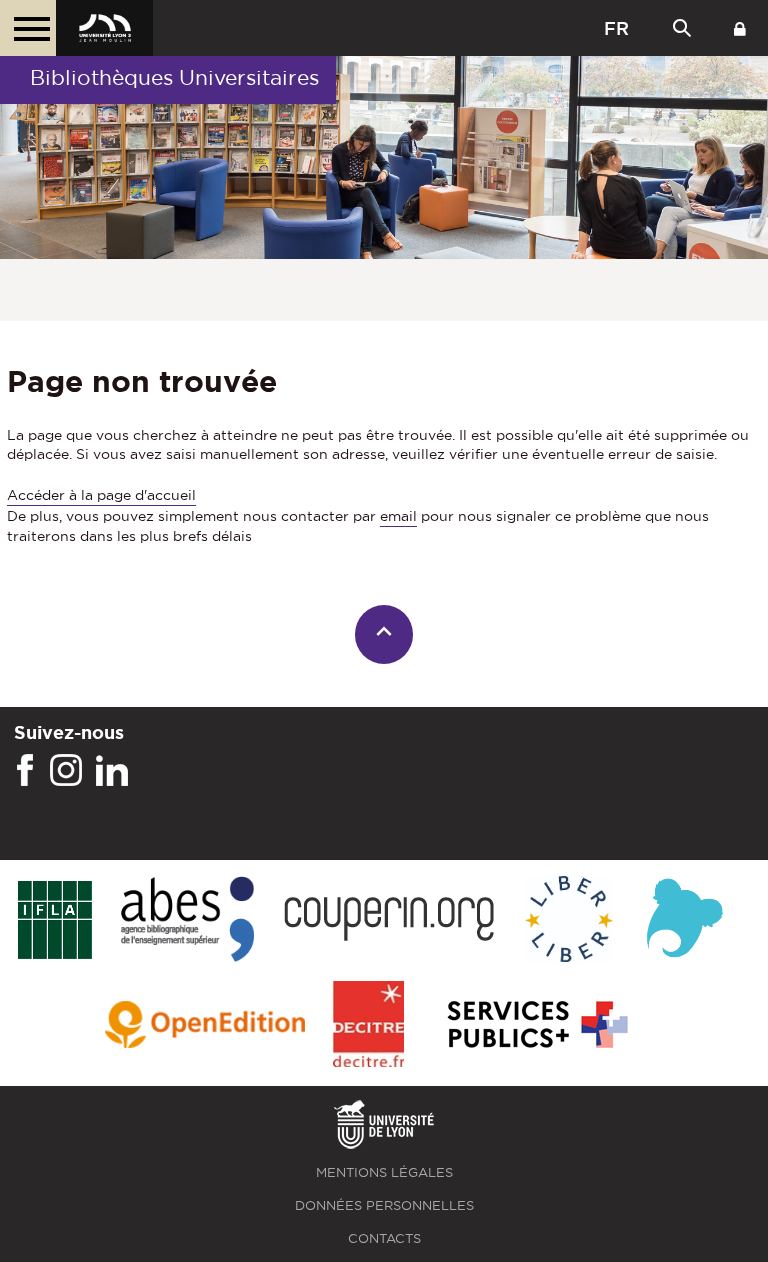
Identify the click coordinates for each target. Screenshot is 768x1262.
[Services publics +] (535, 1025)
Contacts (384, 1238)
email (398, 516)
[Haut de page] (384, 634)
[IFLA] (54, 921)
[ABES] (187, 920)
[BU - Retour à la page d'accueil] (104, 28)
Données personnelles (384, 1205)
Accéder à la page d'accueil (101, 495)
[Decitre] (368, 1025)
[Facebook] (25, 771)
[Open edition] (205, 1026)
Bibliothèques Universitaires (174, 77)
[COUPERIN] (389, 920)
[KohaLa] (684, 920)
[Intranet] (740, 28)
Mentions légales (384, 1172)
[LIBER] (569, 920)
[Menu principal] (28, 28)
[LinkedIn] (112, 771)
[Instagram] (66, 771)
